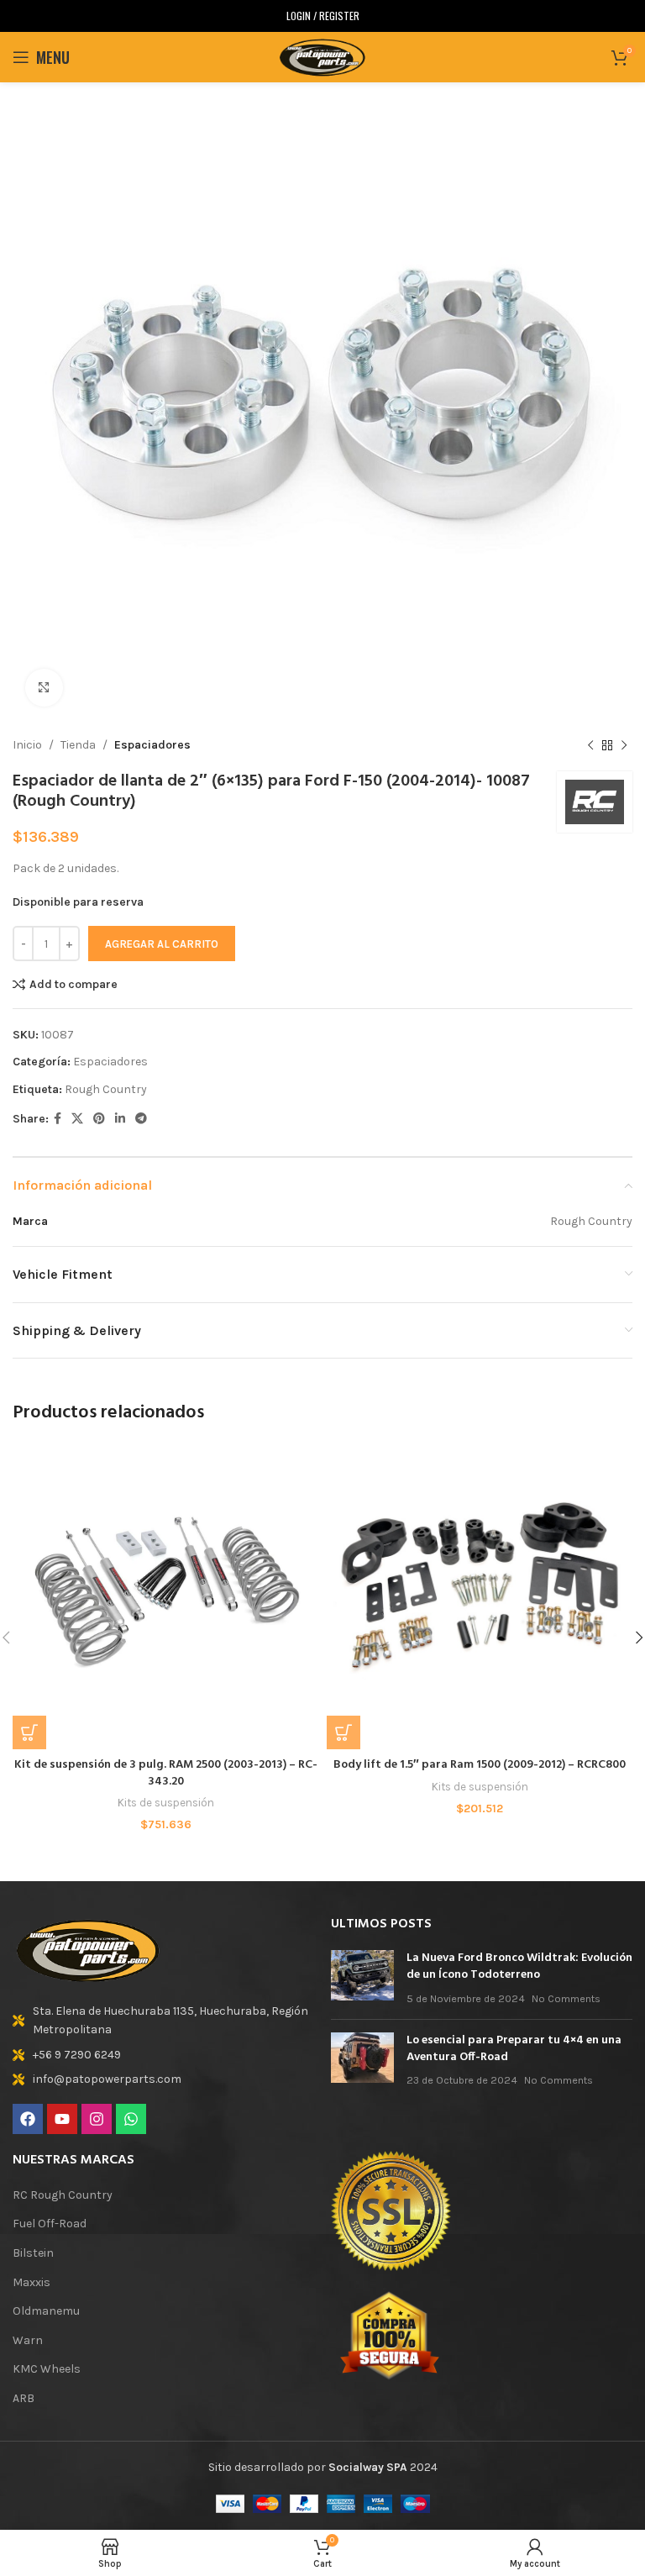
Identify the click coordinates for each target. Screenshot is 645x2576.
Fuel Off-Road (50, 2224)
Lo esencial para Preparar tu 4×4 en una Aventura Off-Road (514, 2049)
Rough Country (106, 1089)
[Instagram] (97, 2119)
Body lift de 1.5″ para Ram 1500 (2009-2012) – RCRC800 (480, 1765)
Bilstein (33, 2253)
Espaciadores (152, 745)
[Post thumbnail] (362, 1978)
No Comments (566, 1998)
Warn (28, 2340)
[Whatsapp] (131, 2119)
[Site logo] (322, 56)
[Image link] (88, 1949)
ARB (24, 2398)
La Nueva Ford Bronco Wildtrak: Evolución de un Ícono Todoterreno (519, 1966)
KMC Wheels (47, 2369)
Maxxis (31, 2282)
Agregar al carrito (162, 944)
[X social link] (77, 1119)
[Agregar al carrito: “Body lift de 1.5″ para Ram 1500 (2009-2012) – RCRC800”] (343, 1732)
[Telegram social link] (141, 1119)
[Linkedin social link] (120, 1119)
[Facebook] (28, 2119)
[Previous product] (590, 745)
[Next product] (624, 745)
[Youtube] (62, 2119)
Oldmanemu (46, 2311)
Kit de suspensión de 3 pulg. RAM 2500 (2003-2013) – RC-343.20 (166, 1773)
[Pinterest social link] (99, 1119)
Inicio (27, 745)
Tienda (78, 745)
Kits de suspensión (166, 1803)
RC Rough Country (63, 2195)
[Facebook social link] (58, 1119)
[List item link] (163, 2021)
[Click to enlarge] (44, 688)
